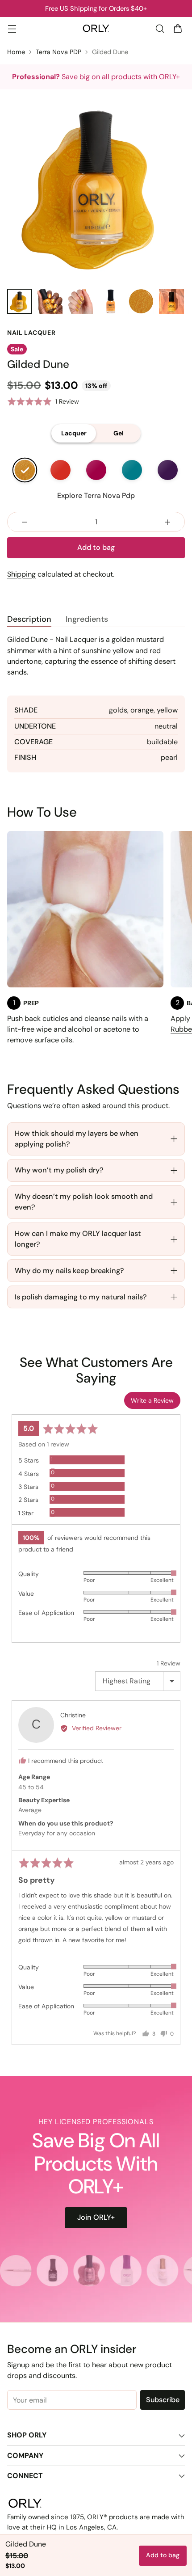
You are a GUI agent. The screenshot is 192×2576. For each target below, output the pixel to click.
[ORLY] (96, 29)
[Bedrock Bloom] (96, 470)
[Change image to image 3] (80, 301)
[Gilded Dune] (25, 470)
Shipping (21, 574)
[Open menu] (12, 28)
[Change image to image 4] (111, 301)
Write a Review (152, 1400)
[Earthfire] (60, 470)
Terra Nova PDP (58, 52)
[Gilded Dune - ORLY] (96, 186)
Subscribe (163, 2400)
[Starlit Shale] (167, 470)
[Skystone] (132, 470)
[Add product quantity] (167, 522)
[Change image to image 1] (20, 301)
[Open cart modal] (177, 28)
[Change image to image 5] (141, 301)
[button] (43, 402)
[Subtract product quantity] (25, 522)
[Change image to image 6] (171, 301)
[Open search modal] (160, 28)
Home (16, 52)
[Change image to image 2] (50, 301)
